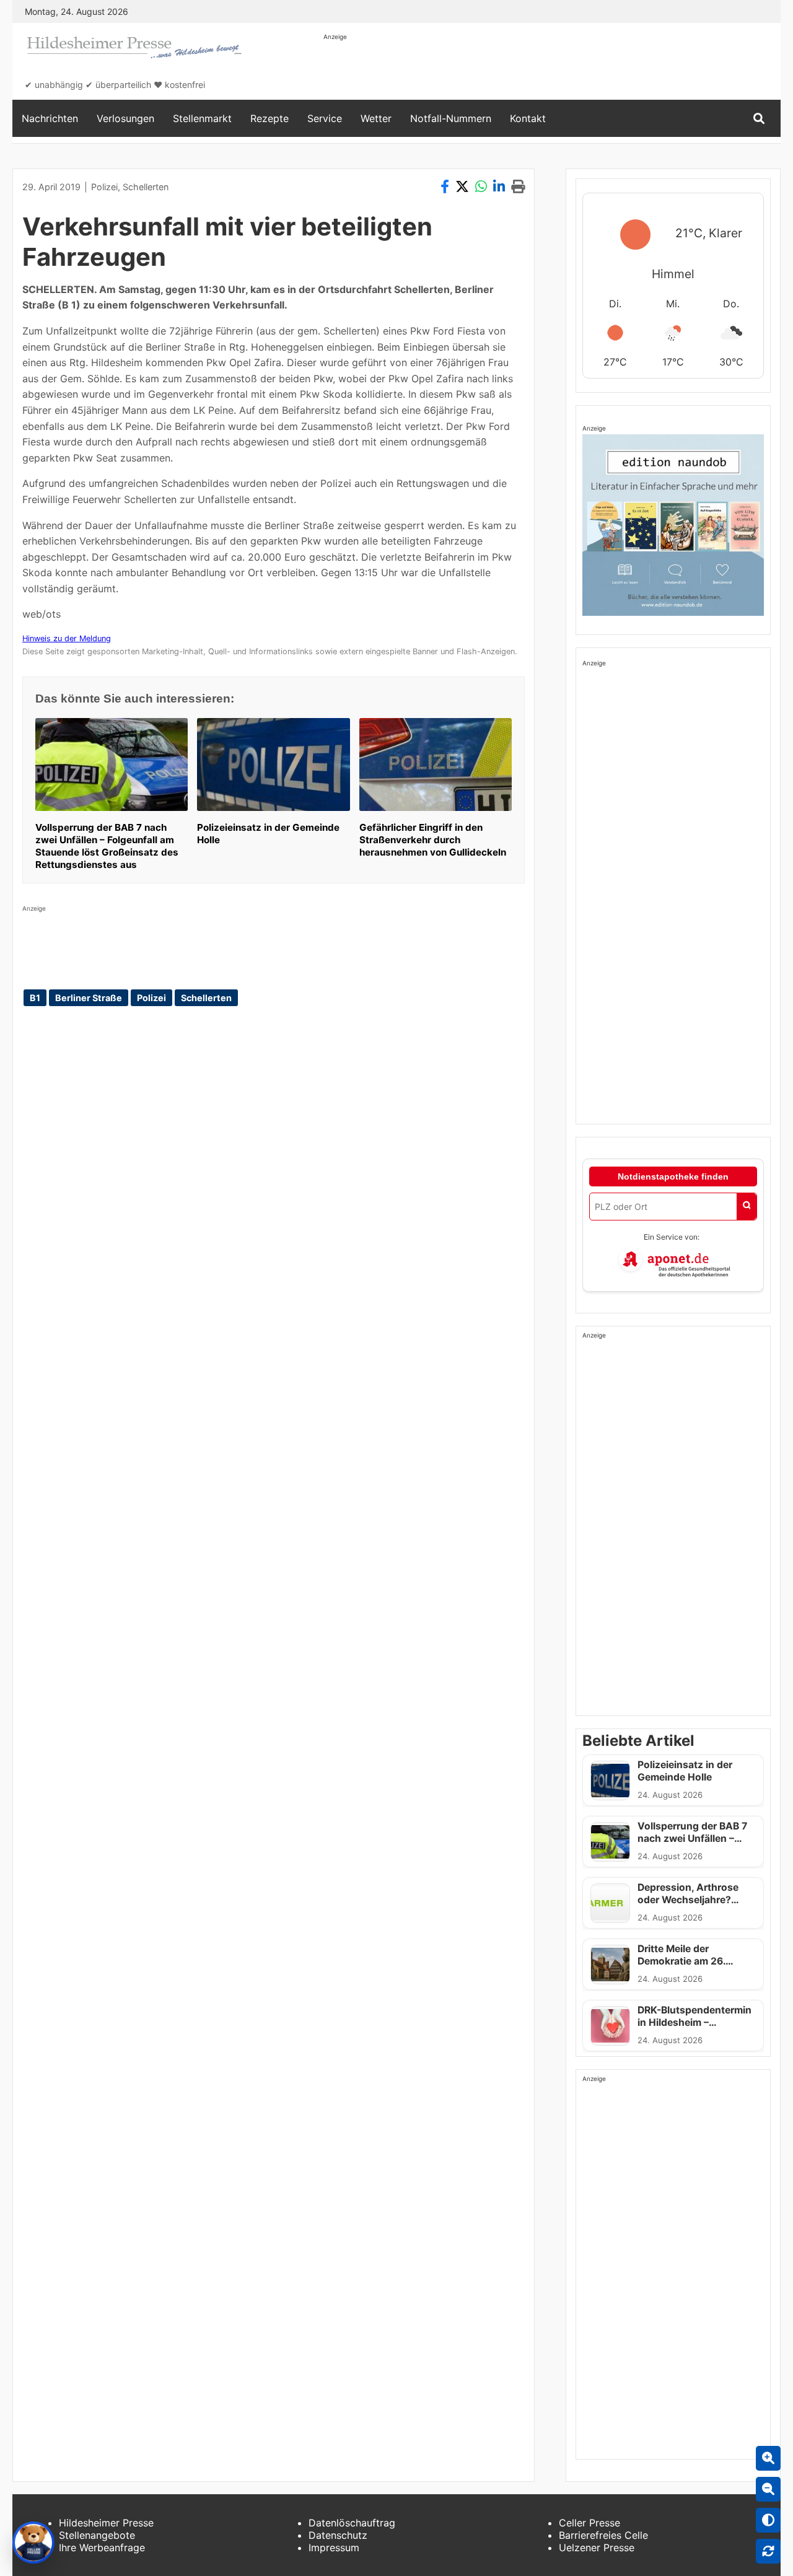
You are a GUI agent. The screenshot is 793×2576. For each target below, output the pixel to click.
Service (325, 118)
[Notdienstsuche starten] (747, 1207)
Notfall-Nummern (451, 118)
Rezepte (269, 118)
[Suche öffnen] (759, 119)
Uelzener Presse (597, 2548)
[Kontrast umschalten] (768, 2520)
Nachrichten (50, 118)
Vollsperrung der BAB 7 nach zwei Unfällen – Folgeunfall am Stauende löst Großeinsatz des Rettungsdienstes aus (107, 846)
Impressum (334, 2548)
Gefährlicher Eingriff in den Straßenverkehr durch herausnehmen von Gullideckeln (433, 840)
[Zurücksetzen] (768, 2551)
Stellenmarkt (202, 118)
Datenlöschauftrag (352, 2523)
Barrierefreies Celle (603, 2535)
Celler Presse (589, 2523)
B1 (35, 998)
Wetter (376, 118)
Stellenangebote (97, 2535)
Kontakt (528, 118)
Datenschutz (338, 2535)
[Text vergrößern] (768, 2458)
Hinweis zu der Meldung (67, 638)
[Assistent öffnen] (33, 2543)
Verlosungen (125, 118)
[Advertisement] (549, 69)
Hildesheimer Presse (106, 2523)
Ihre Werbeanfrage (102, 2548)
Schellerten (146, 187)
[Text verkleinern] (768, 2489)
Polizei (104, 187)
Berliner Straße (89, 998)
